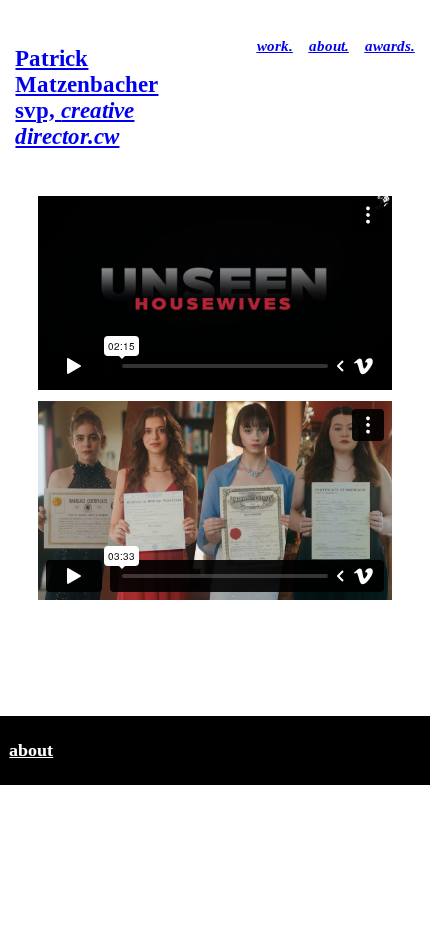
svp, (86, 97)
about (31, 750)
